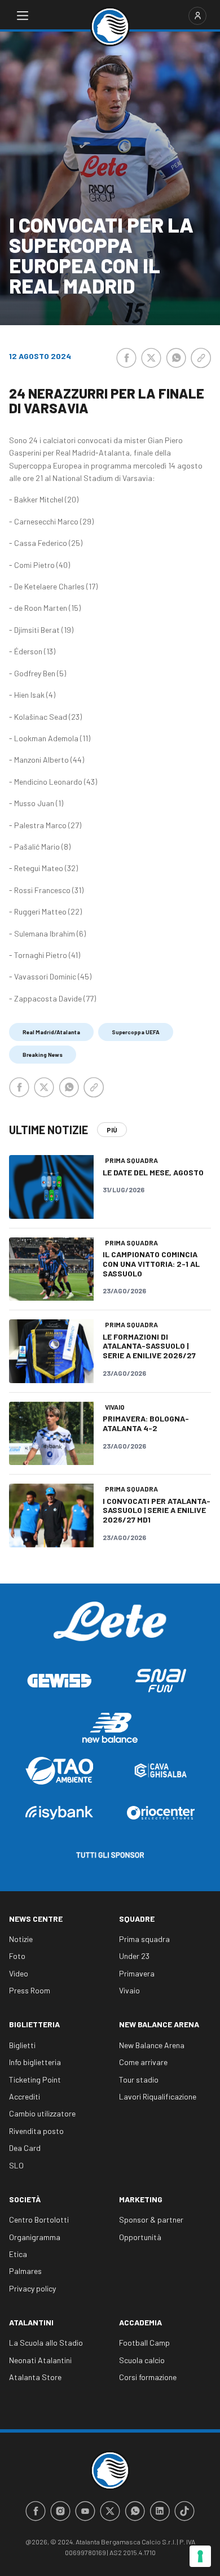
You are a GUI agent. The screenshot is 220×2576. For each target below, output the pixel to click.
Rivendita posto (36, 2131)
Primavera (137, 1973)
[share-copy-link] (201, 358)
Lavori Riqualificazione (158, 2096)
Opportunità (140, 2237)
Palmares (25, 2271)
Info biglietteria (35, 2062)
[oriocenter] (161, 1812)
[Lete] (110, 1630)
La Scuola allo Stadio (46, 2343)
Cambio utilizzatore (42, 2113)
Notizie (21, 1939)
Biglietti (22, 2045)
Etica (18, 2254)
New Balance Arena (159, 2024)
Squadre (137, 1919)
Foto (17, 1956)
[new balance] (110, 1728)
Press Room (30, 1990)
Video (19, 1973)
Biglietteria (34, 2024)
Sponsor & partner (151, 2219)
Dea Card (25, 2148)
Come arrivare (143, 2062)
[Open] (23, 16)
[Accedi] (197, 16)
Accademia (140, 2322)
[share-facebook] (126, 358)
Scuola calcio (142, 2360)
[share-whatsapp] (176, 358)
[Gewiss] (59, 1681)
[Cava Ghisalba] (161, 1770)
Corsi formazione (148, 2377)
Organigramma (35, 2237)
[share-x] (151, 358)
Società (25, 2199)
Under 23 (134, 1956)
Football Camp (144, 2343)
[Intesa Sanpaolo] (59, 1812)
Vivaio (129, 1990)
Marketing (141, 2199)
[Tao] (59, 1771)
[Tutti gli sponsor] (110, 1855)
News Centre (36, 1919)
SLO (16, 2165)
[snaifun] (161, 1680)
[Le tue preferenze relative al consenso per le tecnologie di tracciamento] (200, 2556)
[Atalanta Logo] (110, 27)
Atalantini (31, 2322)
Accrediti (25, 2096)
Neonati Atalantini (40, 2360)
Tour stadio (139, 2079)
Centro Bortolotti (39, 2219)
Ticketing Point (35, 2079)
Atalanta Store (35, 2377)
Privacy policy (32, 2288)
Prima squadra (144, 1939)
